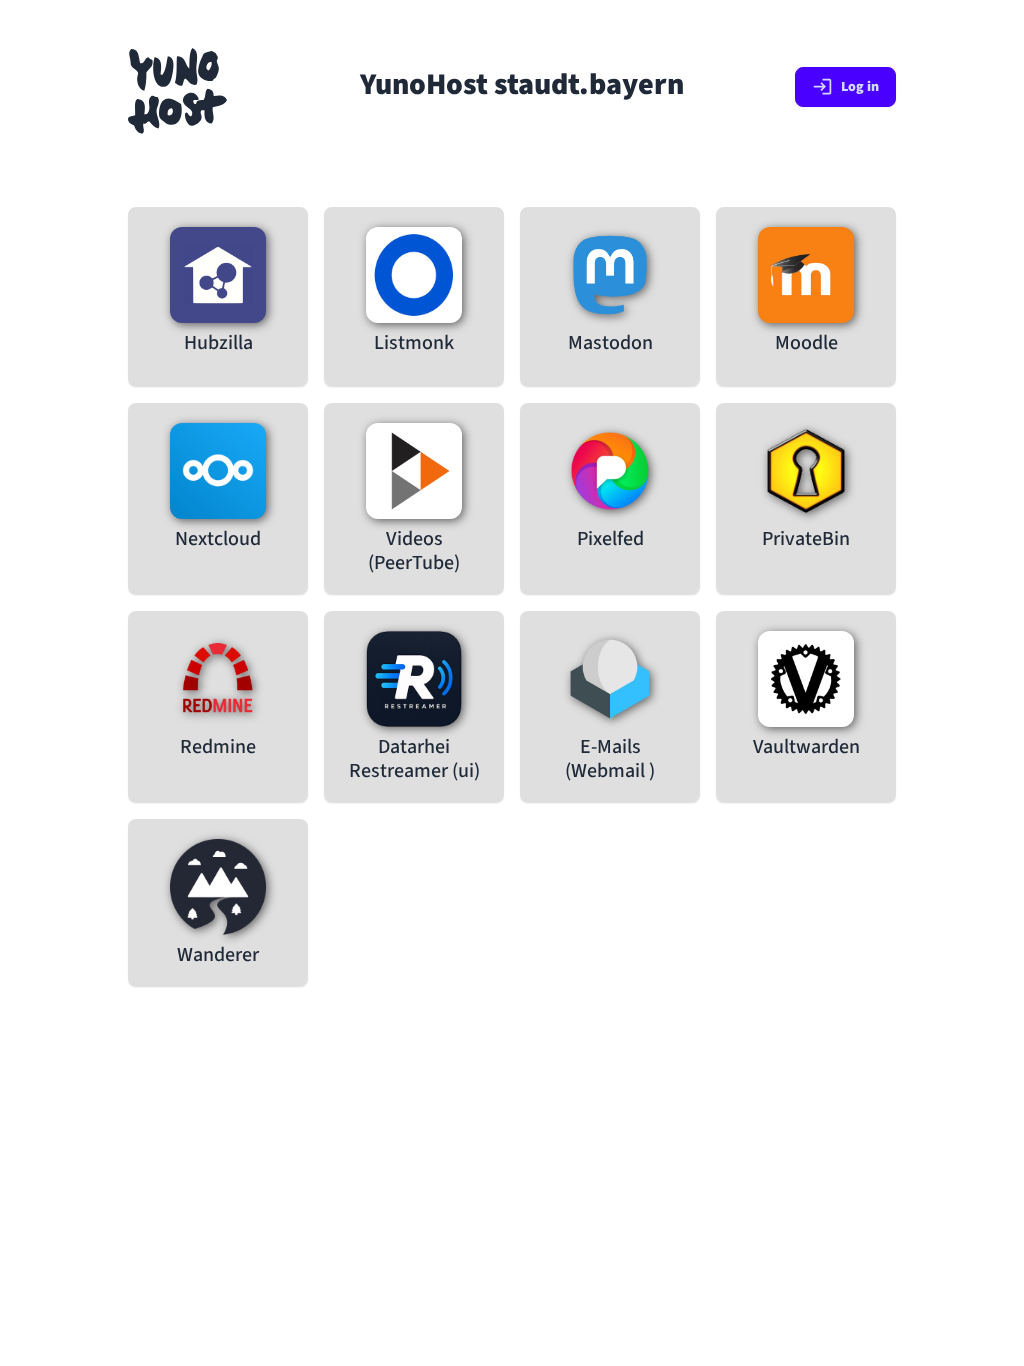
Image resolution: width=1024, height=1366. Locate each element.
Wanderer (218, 955)
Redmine (218, 747)
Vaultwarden (806, 747)
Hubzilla (218, 343)
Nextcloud (218, 539)
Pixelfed (610, 539)
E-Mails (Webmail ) (610, 759)
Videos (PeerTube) (414, 551)
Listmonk (414, 343)
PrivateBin (806, 539)
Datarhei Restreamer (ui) (414, 759)
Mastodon (610, 343)
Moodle (806, 343)
